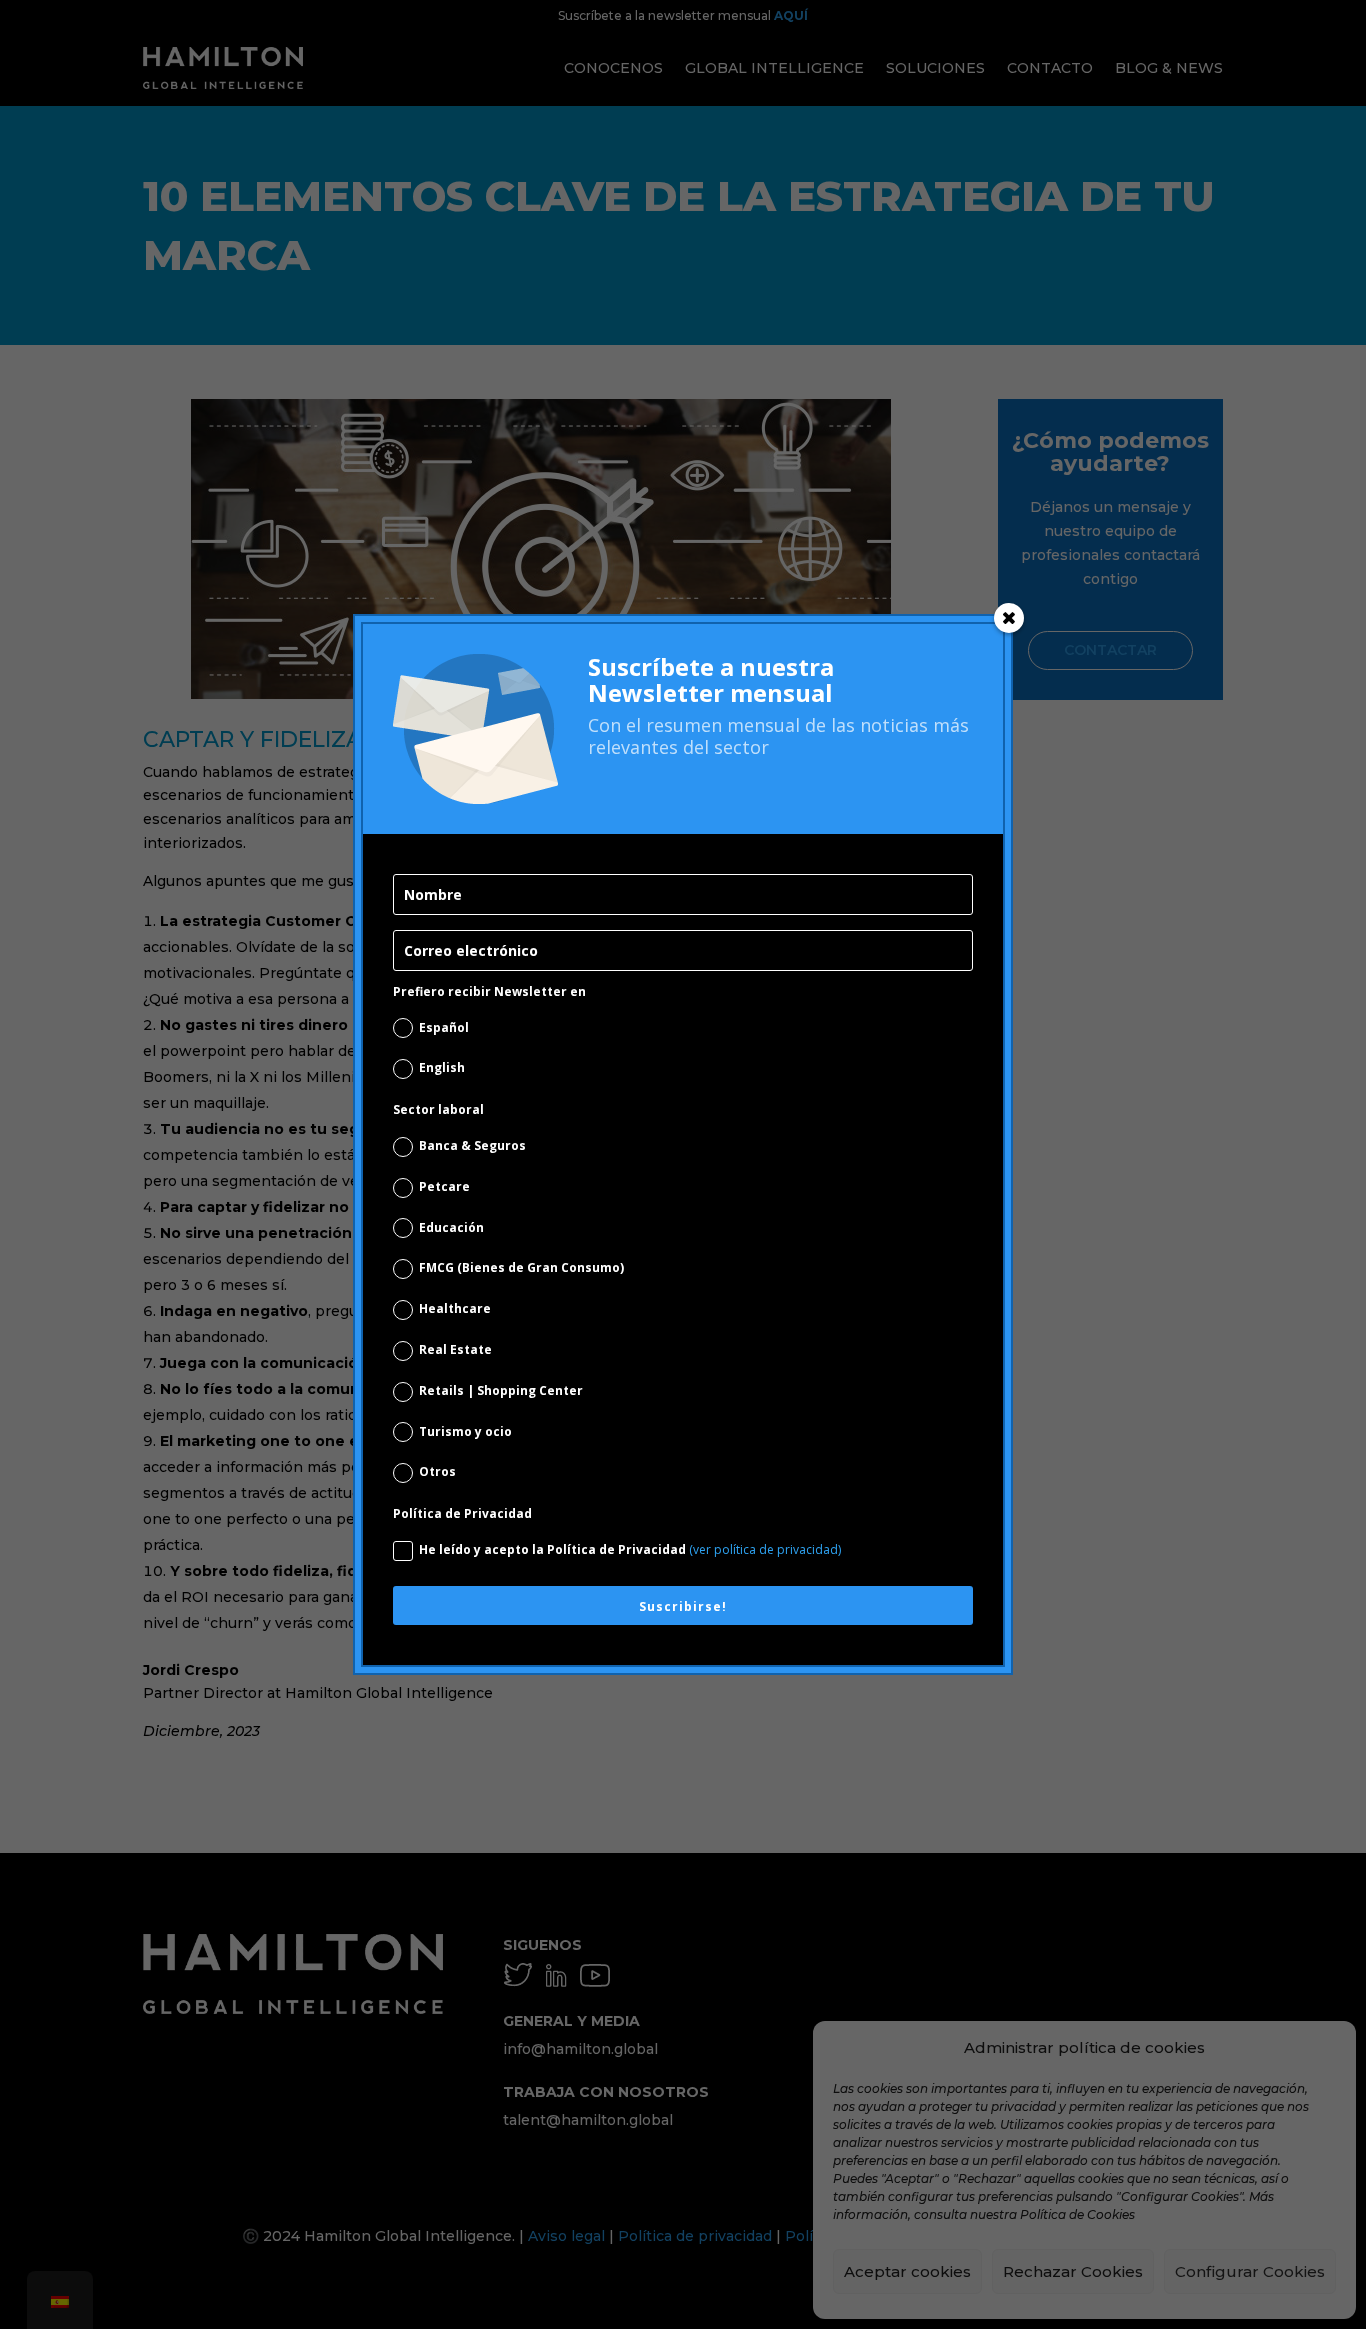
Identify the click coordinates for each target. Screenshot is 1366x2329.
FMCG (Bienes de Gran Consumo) (521, 1267)
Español (444, 1027)
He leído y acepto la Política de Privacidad (630, 1549)
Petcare (444, 1186)
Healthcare (455, 1308)
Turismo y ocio (465, 1431)
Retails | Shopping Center (501, 1390)
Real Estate (455, 1349)
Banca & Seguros (472, 1145)
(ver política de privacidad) (765, 1549)
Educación (451, 1227)
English (442, 1067)
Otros (437, 1471)
